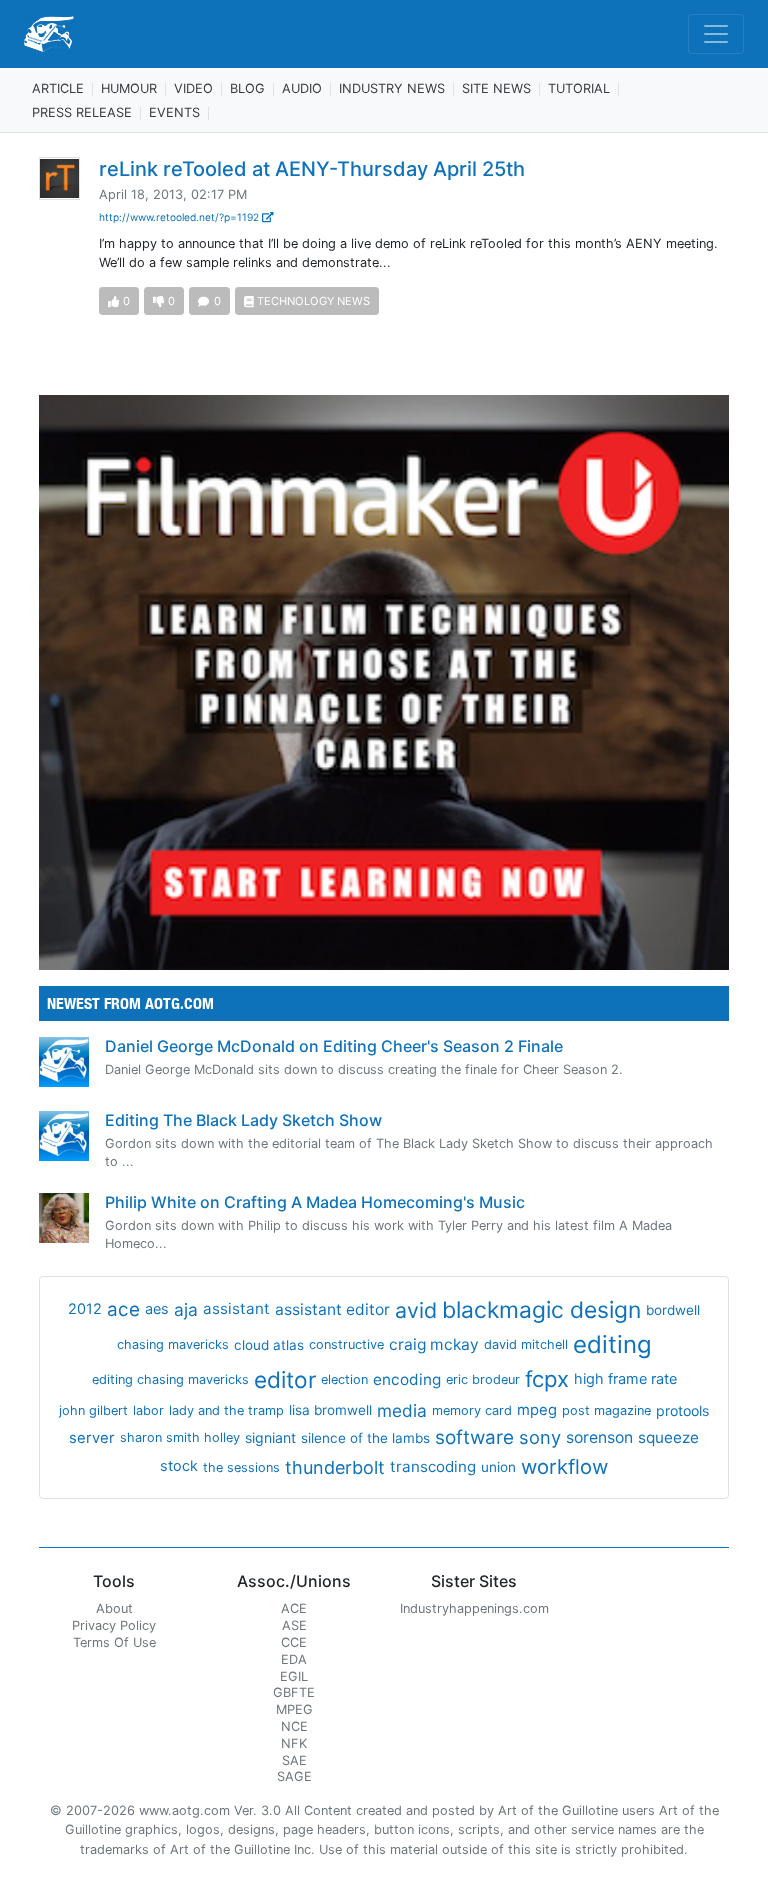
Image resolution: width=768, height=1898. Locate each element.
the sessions (241, 1467)
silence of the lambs (365, 1438)
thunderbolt (335, 1467)
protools (682, 1410)
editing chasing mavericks (170, 1379)
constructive (346, 1344)
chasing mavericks (173, 1344)
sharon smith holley (180, 1437)
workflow (564, 1466)
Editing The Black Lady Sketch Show (243, 1120)
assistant (236, 1308)
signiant (270, 1437)
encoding (407, 1379)
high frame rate (625, 1379)
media (402, 1410)
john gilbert (93, 1410)
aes (157, 1309)
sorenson (599, 1437)
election (344, 1379)
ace (123, 1309)
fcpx (547, 1379)
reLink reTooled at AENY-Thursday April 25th (312, 169)
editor (285, 1379)
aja (186, 1309)
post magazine (606, 1410)
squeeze (668, 1437)
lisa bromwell (330, 1410)
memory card (472, 1410)
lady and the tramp (226, 1410)
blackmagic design (541, 1310)
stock (179, 1466)
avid (416, 1310)
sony (540, 1437)
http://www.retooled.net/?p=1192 (180, 217)
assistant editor (332, 1309)
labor (148, 1410)
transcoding (433, 1466)
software (474, 1437)
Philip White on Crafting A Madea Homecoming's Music (315, 1202)
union (498, 1467)
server (92, 1438)
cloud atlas (269, 1345)
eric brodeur (483, 1379)
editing (612, 1344)
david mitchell (526, 1344)
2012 (85, 1309)
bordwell (673, 1310)
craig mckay (434, 1344)
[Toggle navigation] (716, 34)
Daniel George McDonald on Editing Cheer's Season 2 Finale (334, 1046)
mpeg (537, 1410)
